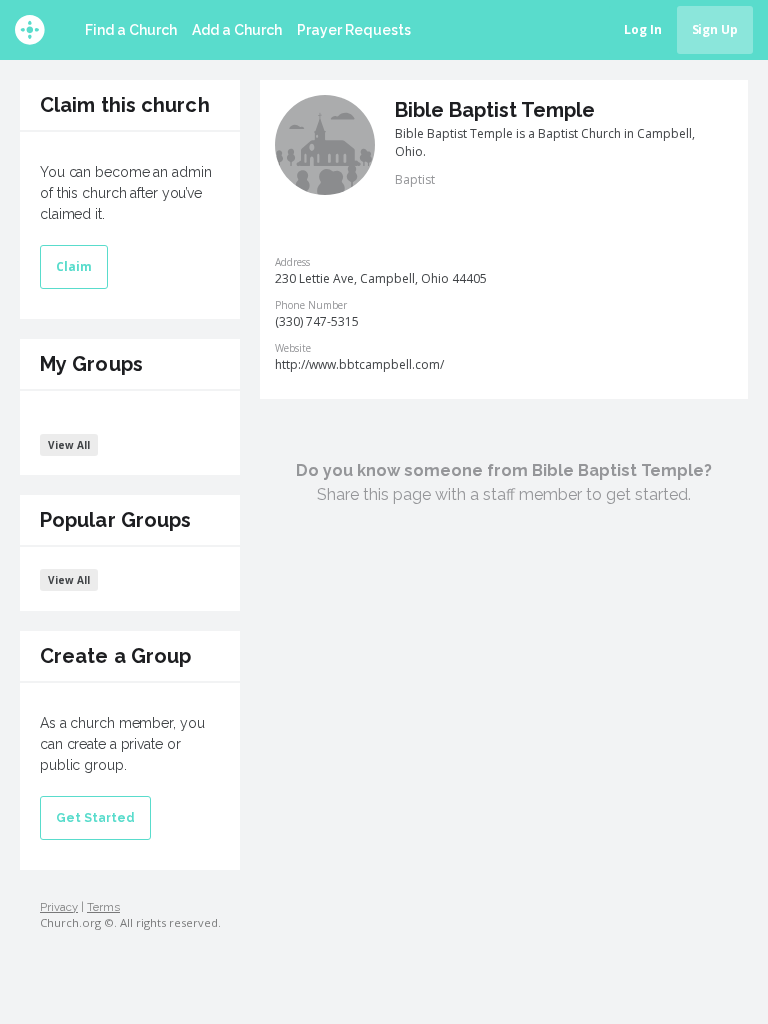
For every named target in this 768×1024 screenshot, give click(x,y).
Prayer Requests (354, 30)
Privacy (59, 907)
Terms (103, 907)
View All (69, 445)
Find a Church (131, 30)
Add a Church (237, 30)
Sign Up (715, 29)
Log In (643, 29)
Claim (74, 266)
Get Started (95, 818)
